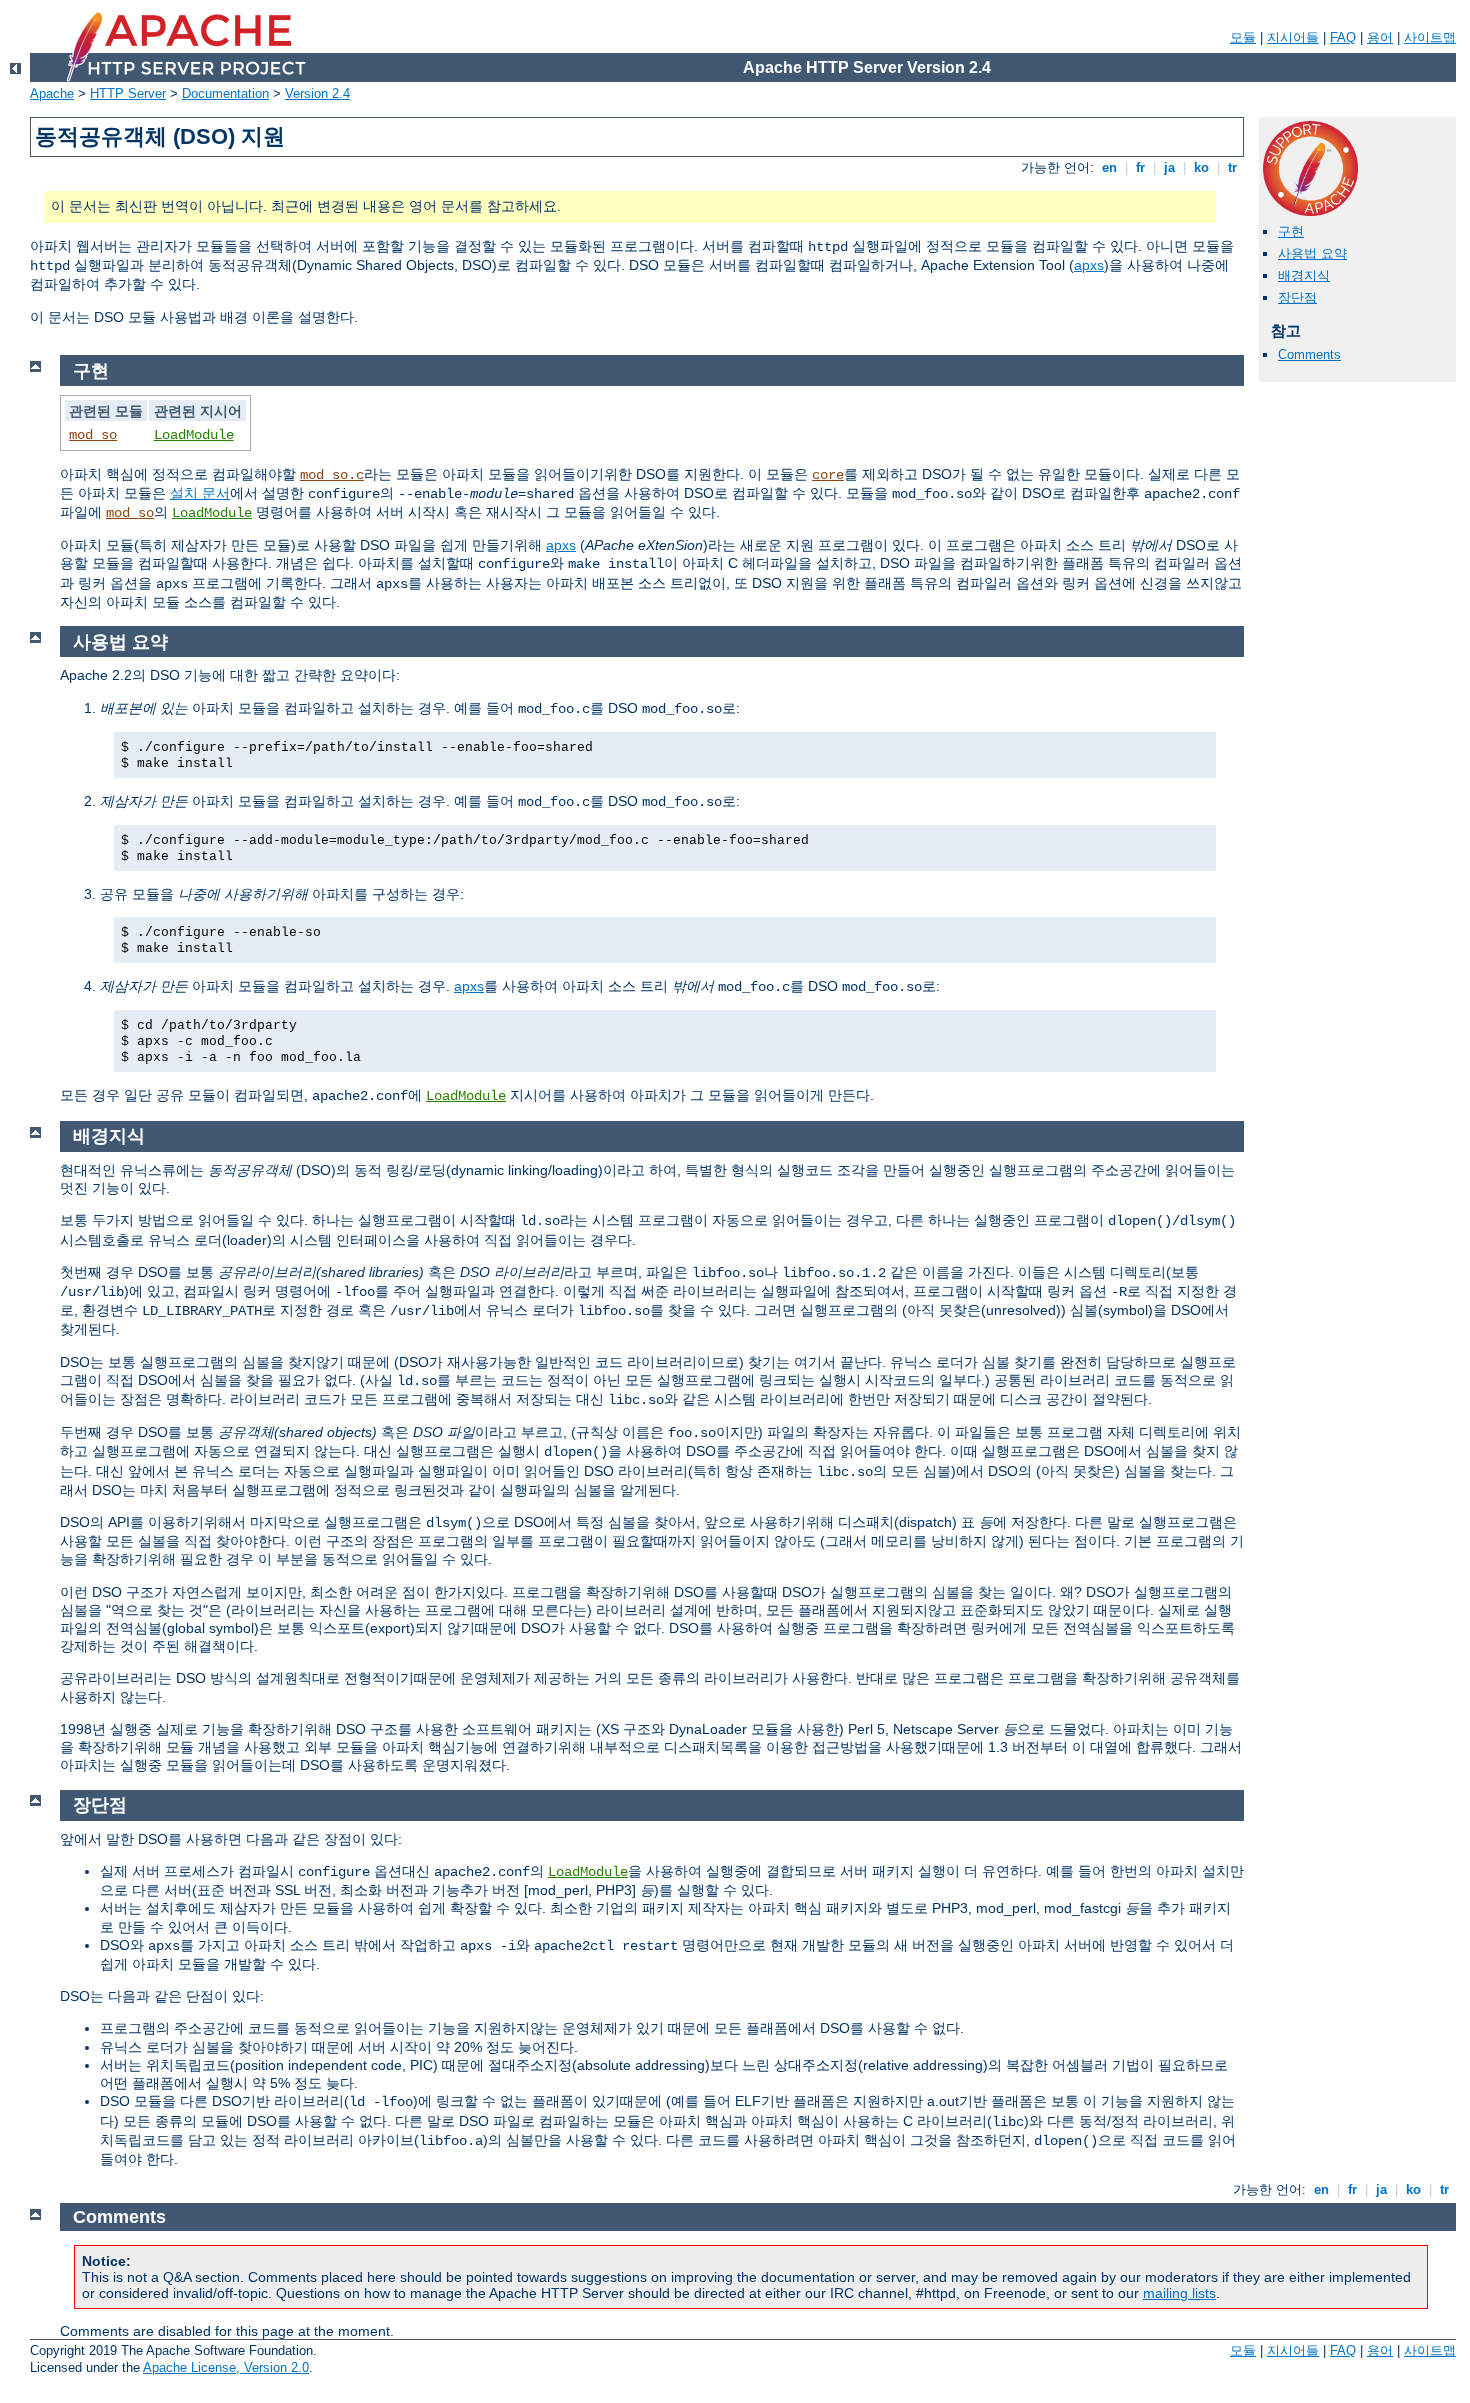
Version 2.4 (317, 93)
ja (1169, 167)
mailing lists (1179, 2293)
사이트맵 (1430, 37)
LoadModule (194, 435)
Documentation (225, 93)
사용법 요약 (1312, 253)
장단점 (1297, 297)
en (1109, 167)
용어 (1380, 37)
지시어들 (1293, 37)
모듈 (1243, 37)
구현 (1291, 231)
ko (1201, 167)
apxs (1089, 265)
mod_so (93, 435)
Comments (1309, 354)
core (828, 475)
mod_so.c (332, 475)
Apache (52, 93)
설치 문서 (200, 493)
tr (1232, 167)
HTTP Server (128, 93)
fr (1140, 167)
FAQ (1343, 37)
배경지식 (1304, 275)
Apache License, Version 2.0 (226, 2367)
